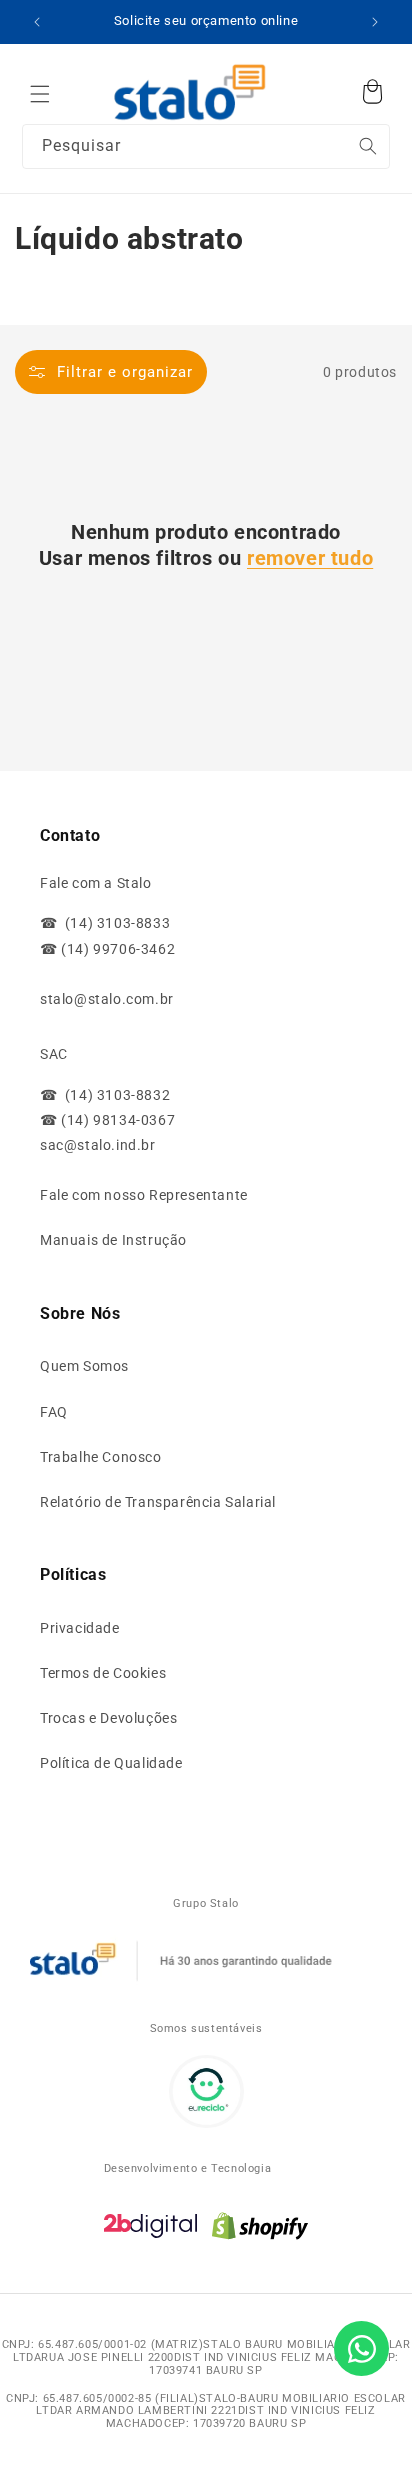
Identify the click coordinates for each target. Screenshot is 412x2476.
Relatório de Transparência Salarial (158, 1502)
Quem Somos (84, 1366)
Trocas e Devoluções (108, 1718)
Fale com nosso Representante (144, 1195)
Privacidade (80, 1628)
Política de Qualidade (111, 1763)
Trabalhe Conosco (101, 1457)
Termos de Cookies (103, 1673)
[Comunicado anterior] (37, 22)
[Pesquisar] (334, 89)
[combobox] (206, 146)
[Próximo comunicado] (375, 22)
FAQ (54, 1412)
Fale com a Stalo (96, 883)
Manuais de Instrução (113, 1240)
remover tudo (310, 558)
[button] (40, 94)
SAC (54, 1054)
